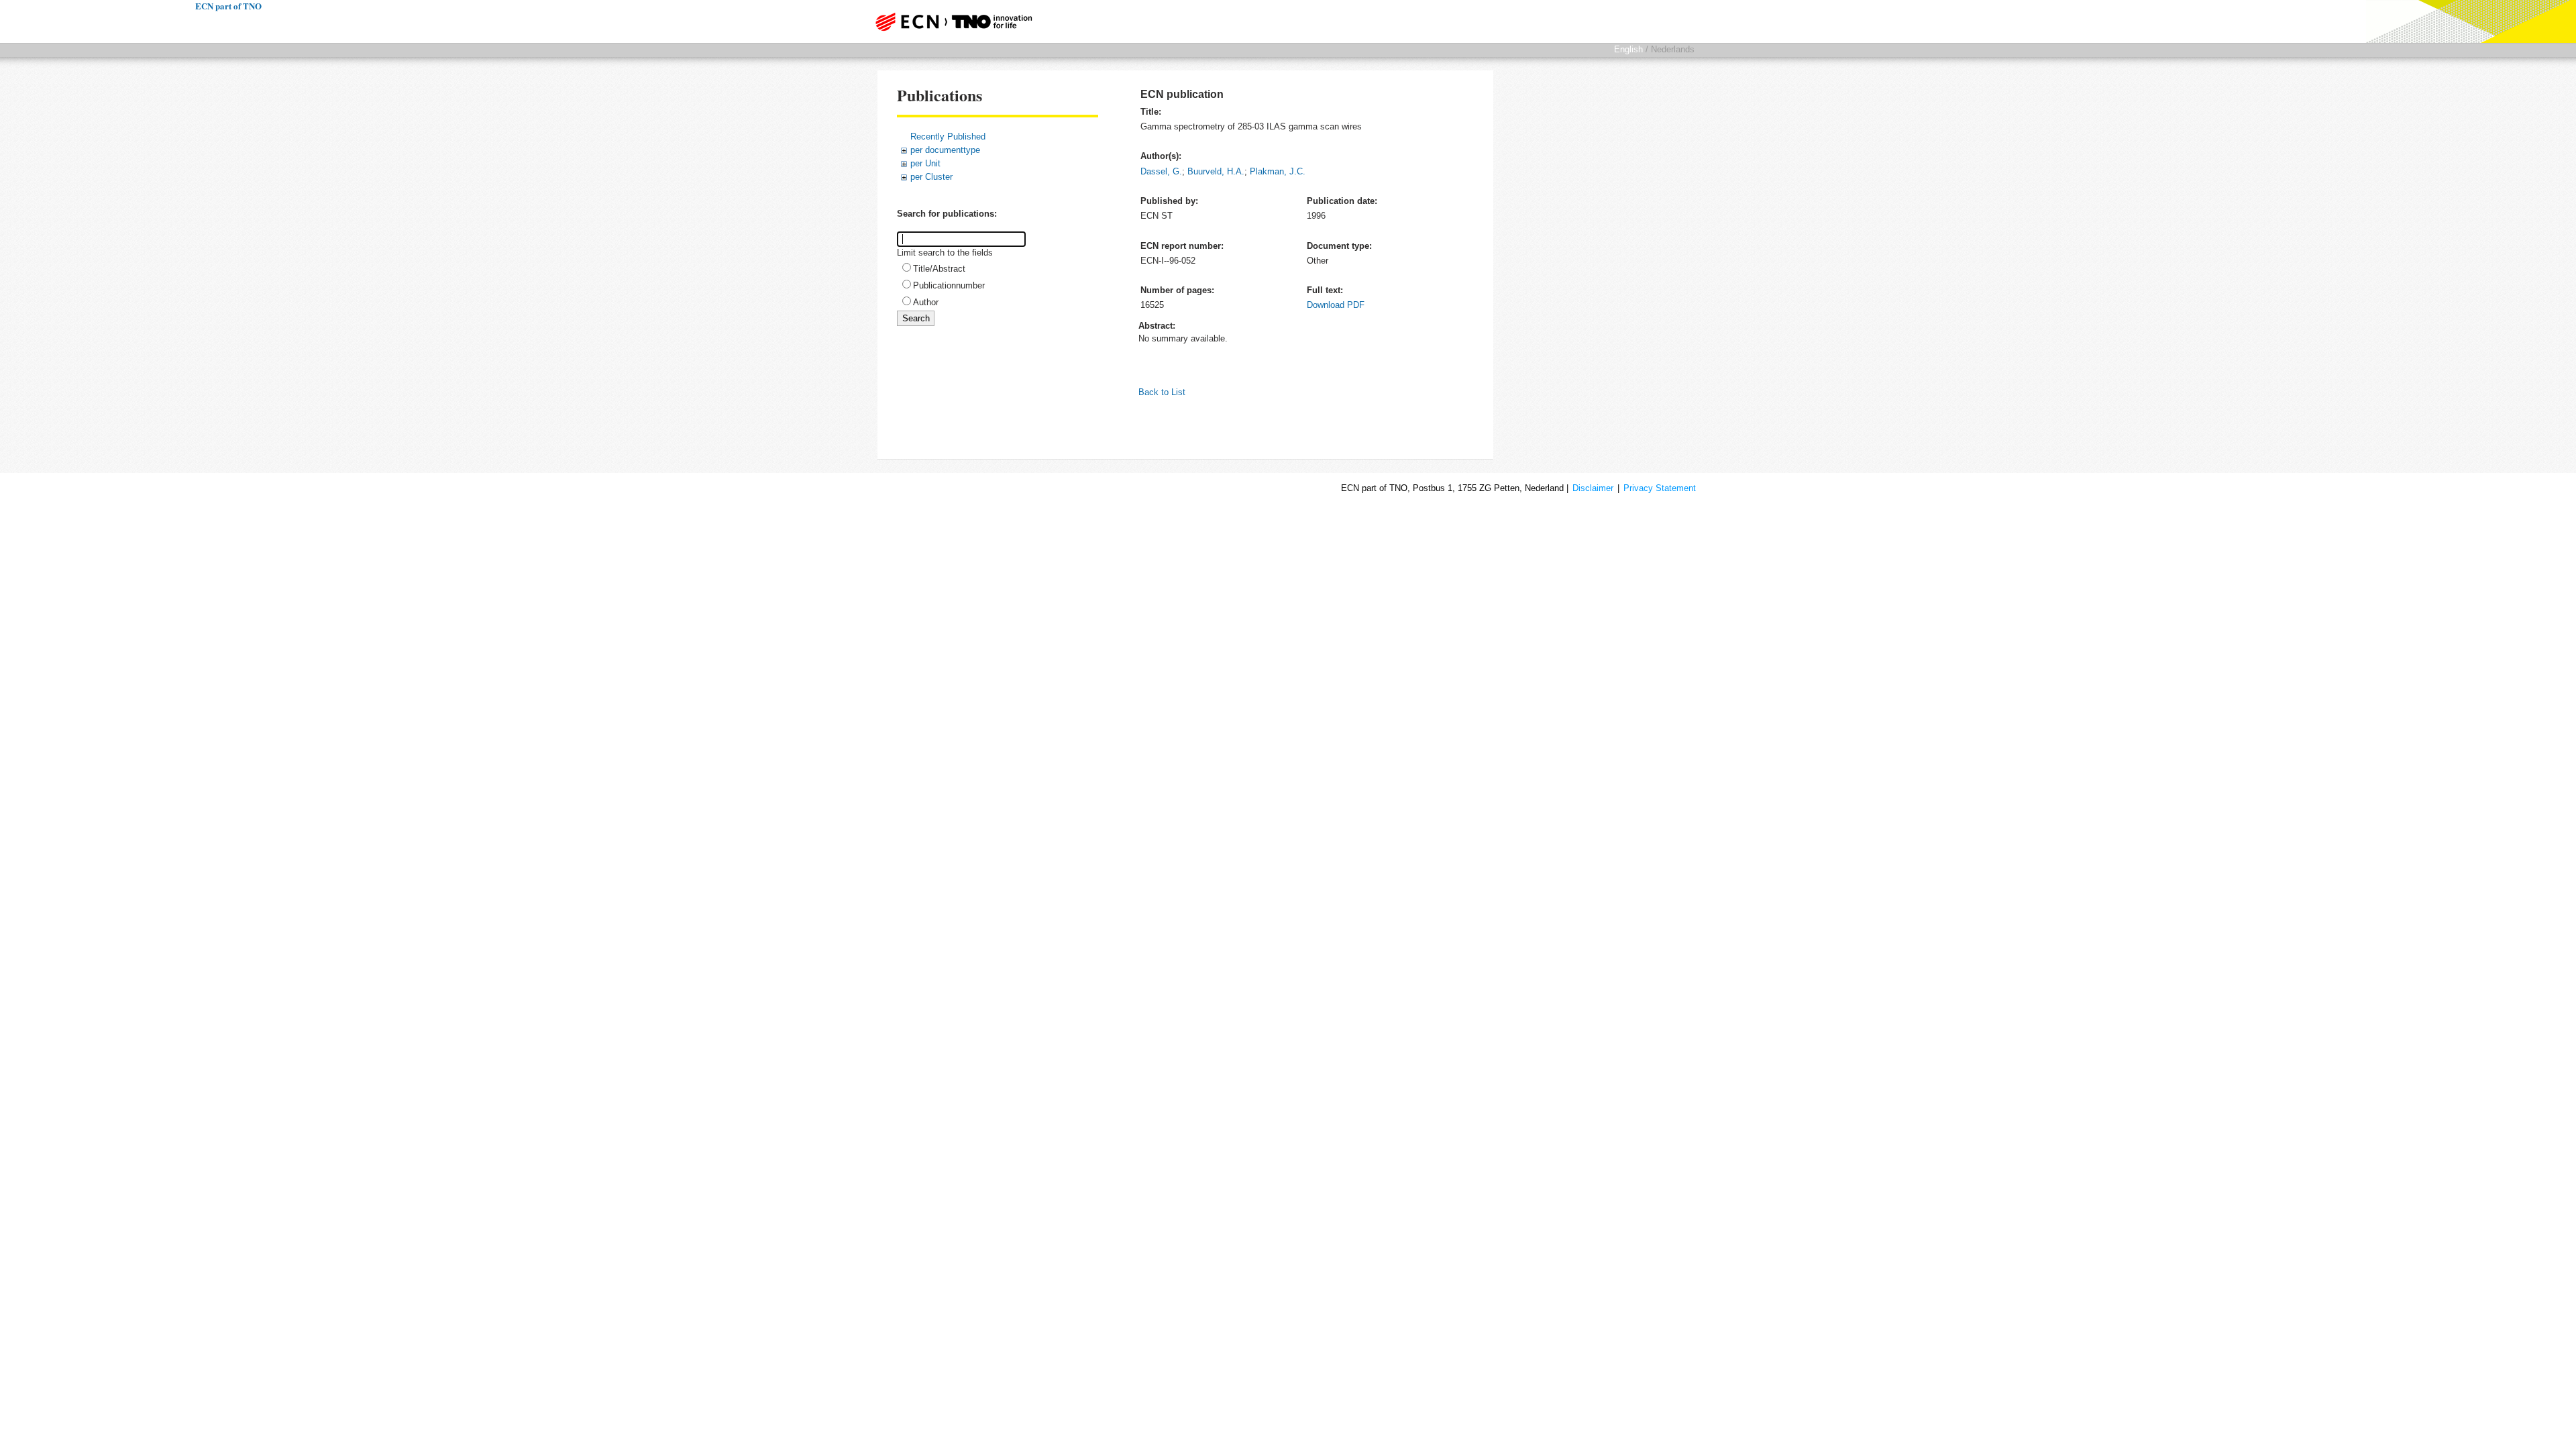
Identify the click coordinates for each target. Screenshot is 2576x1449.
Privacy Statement (1660, 488)
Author (926, 302)
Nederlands (1673, 49)
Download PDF (1336, 305)
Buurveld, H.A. (1216, 171)
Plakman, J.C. (1278, 171)
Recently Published (948, 137)
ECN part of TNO (949, 21)
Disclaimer (1593, 488)
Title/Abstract (939, 269)
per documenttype (945, 150)
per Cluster (931, 177)
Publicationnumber (949, 285)
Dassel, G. (1161, 171)
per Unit (925, 163)
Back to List (1162, 392)
